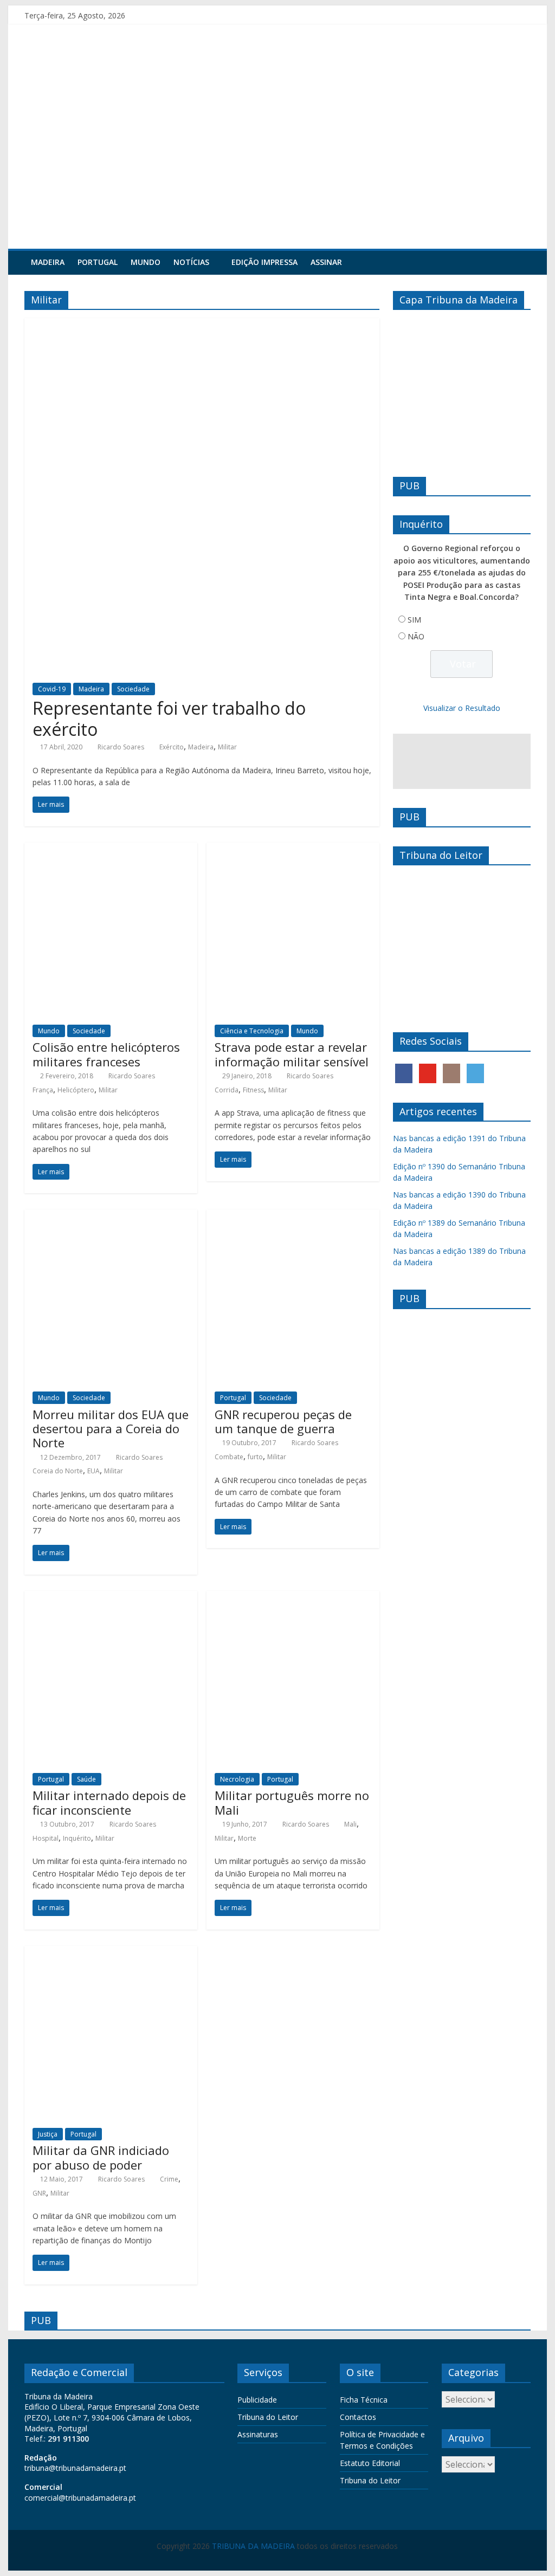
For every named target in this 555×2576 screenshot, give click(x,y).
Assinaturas (258, 2434)
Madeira (48, 262)
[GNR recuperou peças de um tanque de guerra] (293, 1216)
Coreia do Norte (58, 1471)
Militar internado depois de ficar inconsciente (109, 1802)
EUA (93, 1471)
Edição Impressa (264, 262)
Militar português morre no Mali (292, 1802)
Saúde (86, 1779)
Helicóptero (76, 1090)
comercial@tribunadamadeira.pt (80, 2498)
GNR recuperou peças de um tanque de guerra (283, 1421)
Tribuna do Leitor (268, 2417)
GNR (39, 2193)
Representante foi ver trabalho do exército (169, 718)
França (43, 1090)
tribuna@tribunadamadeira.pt (75, 2468)
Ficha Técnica (364, 2400)
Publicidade (257, 2400)
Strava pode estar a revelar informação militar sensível (292, 1054)
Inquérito (77, 1838)
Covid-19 (52, 689)
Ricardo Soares (121, 747)
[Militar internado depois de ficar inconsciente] (111, 1597)
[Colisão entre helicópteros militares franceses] (111, 849)
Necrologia (237, 1779)
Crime (169, 2179)
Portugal (98, 262)
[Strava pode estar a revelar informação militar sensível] (293, 849)
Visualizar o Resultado (462, 708)
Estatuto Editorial (370, 2463)
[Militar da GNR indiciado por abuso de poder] (111, 1952)
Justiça (48, 2134)
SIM (414, 620)
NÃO (416, 636)
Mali (350, 1824)
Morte (247, 1838)
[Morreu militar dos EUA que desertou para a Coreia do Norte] (111, 1216)
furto (255, 1457)
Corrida (227, 1090)
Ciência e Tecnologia (252, 1031)
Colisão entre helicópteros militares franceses (106, 1054)
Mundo (146, 262)
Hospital (46, 1838)
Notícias (191, 262)
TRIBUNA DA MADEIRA (253, 2546)
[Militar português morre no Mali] (293, 1597)
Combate (229, 1457)
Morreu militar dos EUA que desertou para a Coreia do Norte (111, 1429)
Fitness (253, 1090)
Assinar (326, 262)
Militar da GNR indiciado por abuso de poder (101, 2157)
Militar (227, 747)
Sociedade (133, 689)
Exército (172, 747)
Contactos (358, 2417)
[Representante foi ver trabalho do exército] (202, 325)
